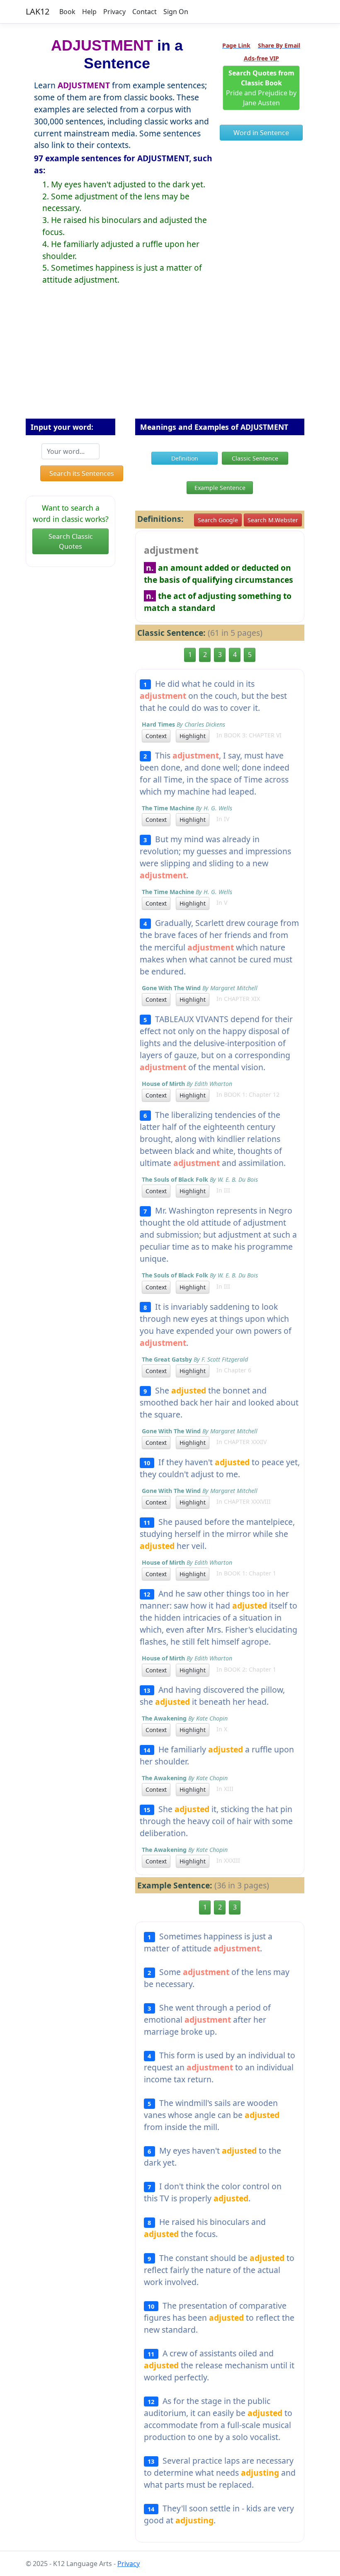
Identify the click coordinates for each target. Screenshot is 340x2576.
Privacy (114, 12)
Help (89, 12)
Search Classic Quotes (71, 541)
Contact (144, 12)
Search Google (218, 520)
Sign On (176, 12)
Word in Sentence (261, 133)
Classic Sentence (255, 458)
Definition (185, 458)
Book (67, 12)
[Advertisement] (170, 359)
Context (156, 736)
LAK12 (38, 11)
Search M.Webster (273, 520)
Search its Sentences (82, 473)
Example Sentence (220, 488)
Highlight (193, 736)
